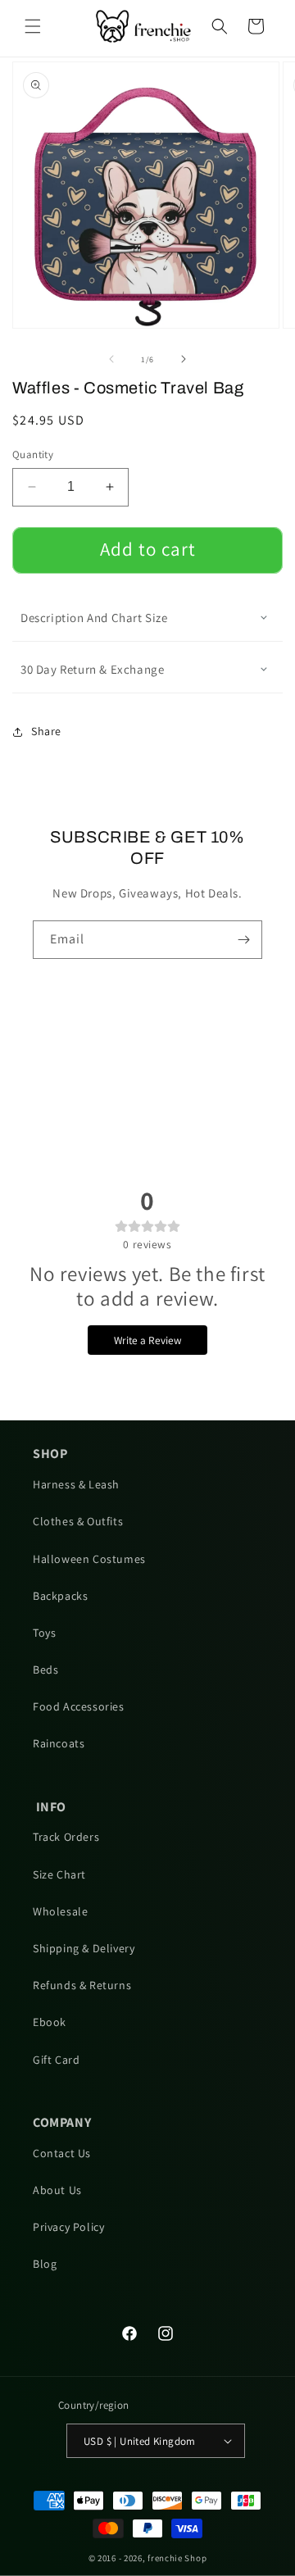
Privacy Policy (68, 2227)
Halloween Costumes (89, 1559)
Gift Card (56, 2060)
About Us (57, 2190)
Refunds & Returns (82, 1985)
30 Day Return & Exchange (92, 669)
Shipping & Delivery (84, 1948)
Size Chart (59, 1874)
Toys (44, 1633)
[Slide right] (184, 359)
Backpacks (60, 1596)
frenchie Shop (177, 2558)
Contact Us (62, 2153)
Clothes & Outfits (78, 1521)
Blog (45, 2264)
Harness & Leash (76, 1484)
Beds (45, 1670)
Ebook (50, 2022)
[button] (33, 26)
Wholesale (60, 1911)
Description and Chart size (94, 618)
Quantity (33, 454)
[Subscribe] (243, 940)
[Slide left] (111, 359)
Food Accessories (79, 1706)
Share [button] (46, 731)
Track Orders (66, 1837)
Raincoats (59, 1743)
